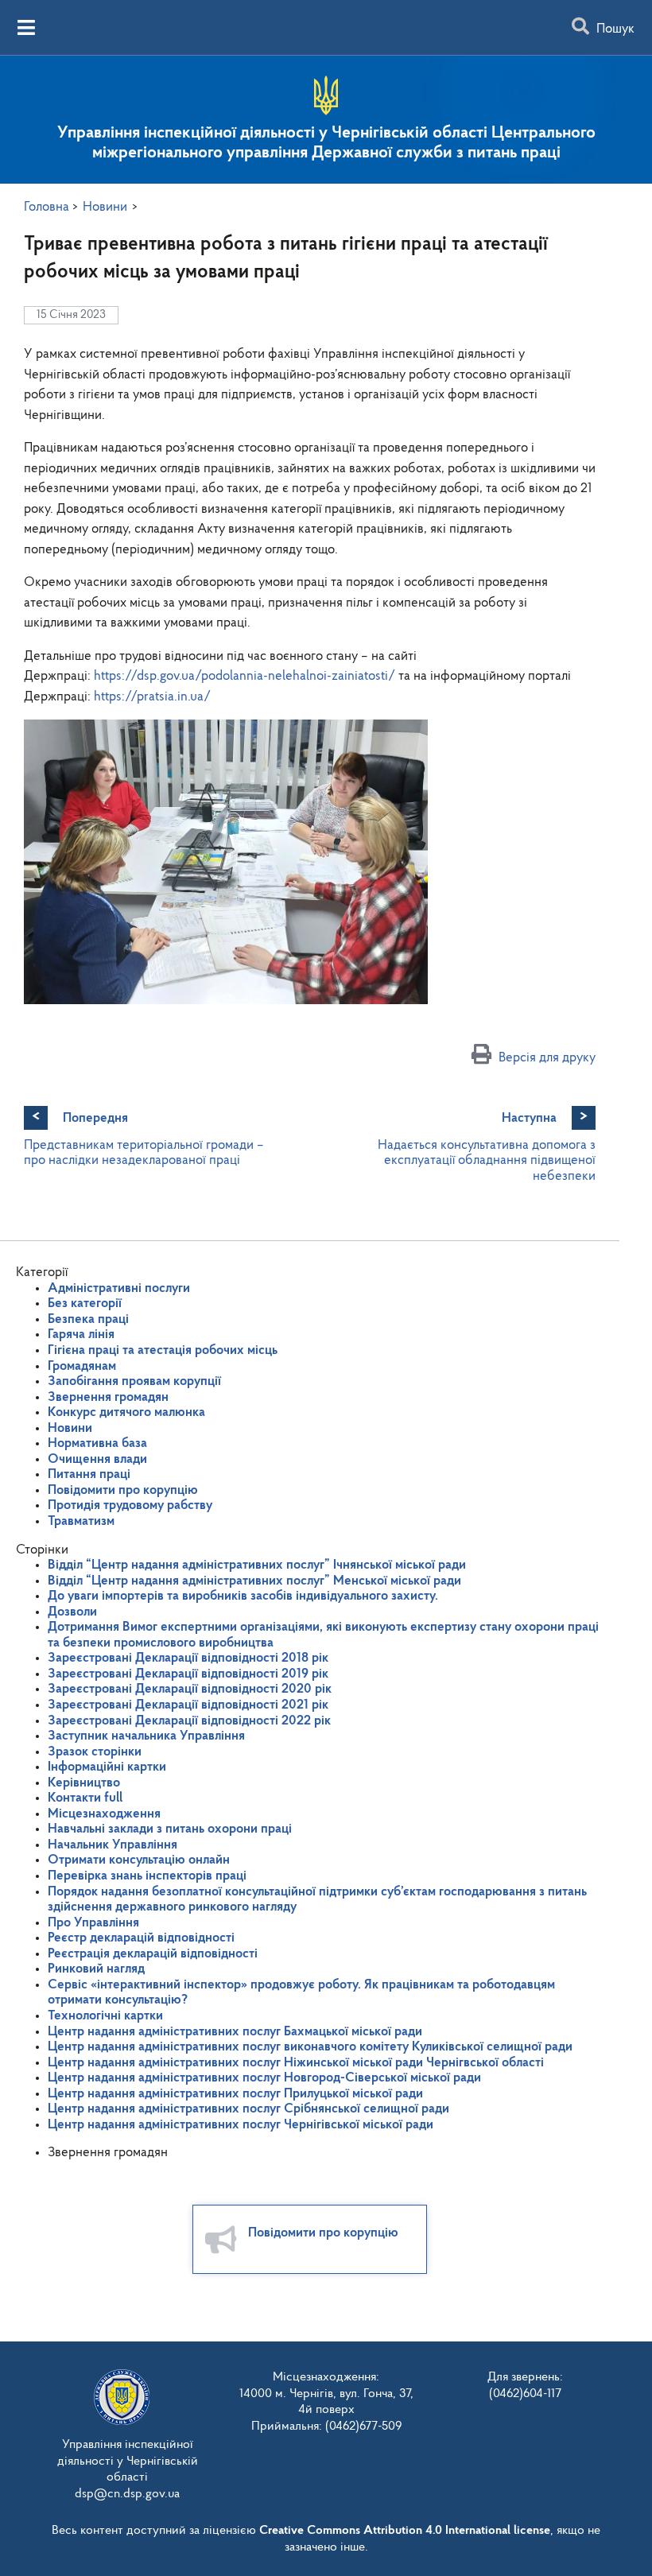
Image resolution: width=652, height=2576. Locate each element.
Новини (70, 1428)
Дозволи (72, 1612)
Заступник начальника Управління (146, 1736)
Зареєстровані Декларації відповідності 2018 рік (188, 1658)
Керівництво (84, 1783)
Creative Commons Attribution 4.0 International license (405, 2531)
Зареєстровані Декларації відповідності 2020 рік (190, 1689)
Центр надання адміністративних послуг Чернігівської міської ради (241, 2125)
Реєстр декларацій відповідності (141, 1938)
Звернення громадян (108, 1397)
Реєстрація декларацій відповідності (153, 1954)
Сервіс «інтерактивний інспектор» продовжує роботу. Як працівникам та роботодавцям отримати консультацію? (301, 1993)
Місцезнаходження (104, 1814)
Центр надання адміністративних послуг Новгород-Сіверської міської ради (264, 2078)
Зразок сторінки (95, 1752)
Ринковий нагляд (96, 1969)
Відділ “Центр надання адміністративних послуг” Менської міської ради (254, 1581)
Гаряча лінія (81, 1335)
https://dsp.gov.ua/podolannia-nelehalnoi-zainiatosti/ (244, 676)
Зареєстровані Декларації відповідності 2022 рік (189, 1721)
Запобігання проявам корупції (134, 1381)
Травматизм (81, 1521)
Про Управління (93, 1923)
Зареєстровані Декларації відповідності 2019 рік (188, 1674)
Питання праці (89, 1474)
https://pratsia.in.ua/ (152, 697)
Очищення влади (97, 1459)
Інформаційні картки (107, 1767)
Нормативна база (97, 1443)
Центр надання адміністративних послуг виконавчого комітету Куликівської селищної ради (310, 2047)
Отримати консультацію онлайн (139, 1860)
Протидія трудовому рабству (130, 1505)
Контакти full (85, 1798)
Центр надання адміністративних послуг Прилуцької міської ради (235, 2094)
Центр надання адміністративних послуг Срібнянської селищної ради (248, 2109)
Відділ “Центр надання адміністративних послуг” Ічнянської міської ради (257, 1565)
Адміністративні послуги (119, 1288)
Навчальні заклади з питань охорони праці (170, 1829)
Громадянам (82, 1366)
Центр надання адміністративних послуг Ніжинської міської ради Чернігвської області (296, 2063)
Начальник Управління (113, 1845)
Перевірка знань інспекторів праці (147, 1876)
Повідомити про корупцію (123, 1490)
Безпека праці (88, 1319)
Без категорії (85, 1304)
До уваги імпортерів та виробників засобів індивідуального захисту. (243, 1596)
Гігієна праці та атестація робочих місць (163, 1350)
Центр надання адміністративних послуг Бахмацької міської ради (235, 2032)
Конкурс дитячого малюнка (126, 1412)
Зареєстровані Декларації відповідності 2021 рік (188, 1705)
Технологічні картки (105, 2016)
